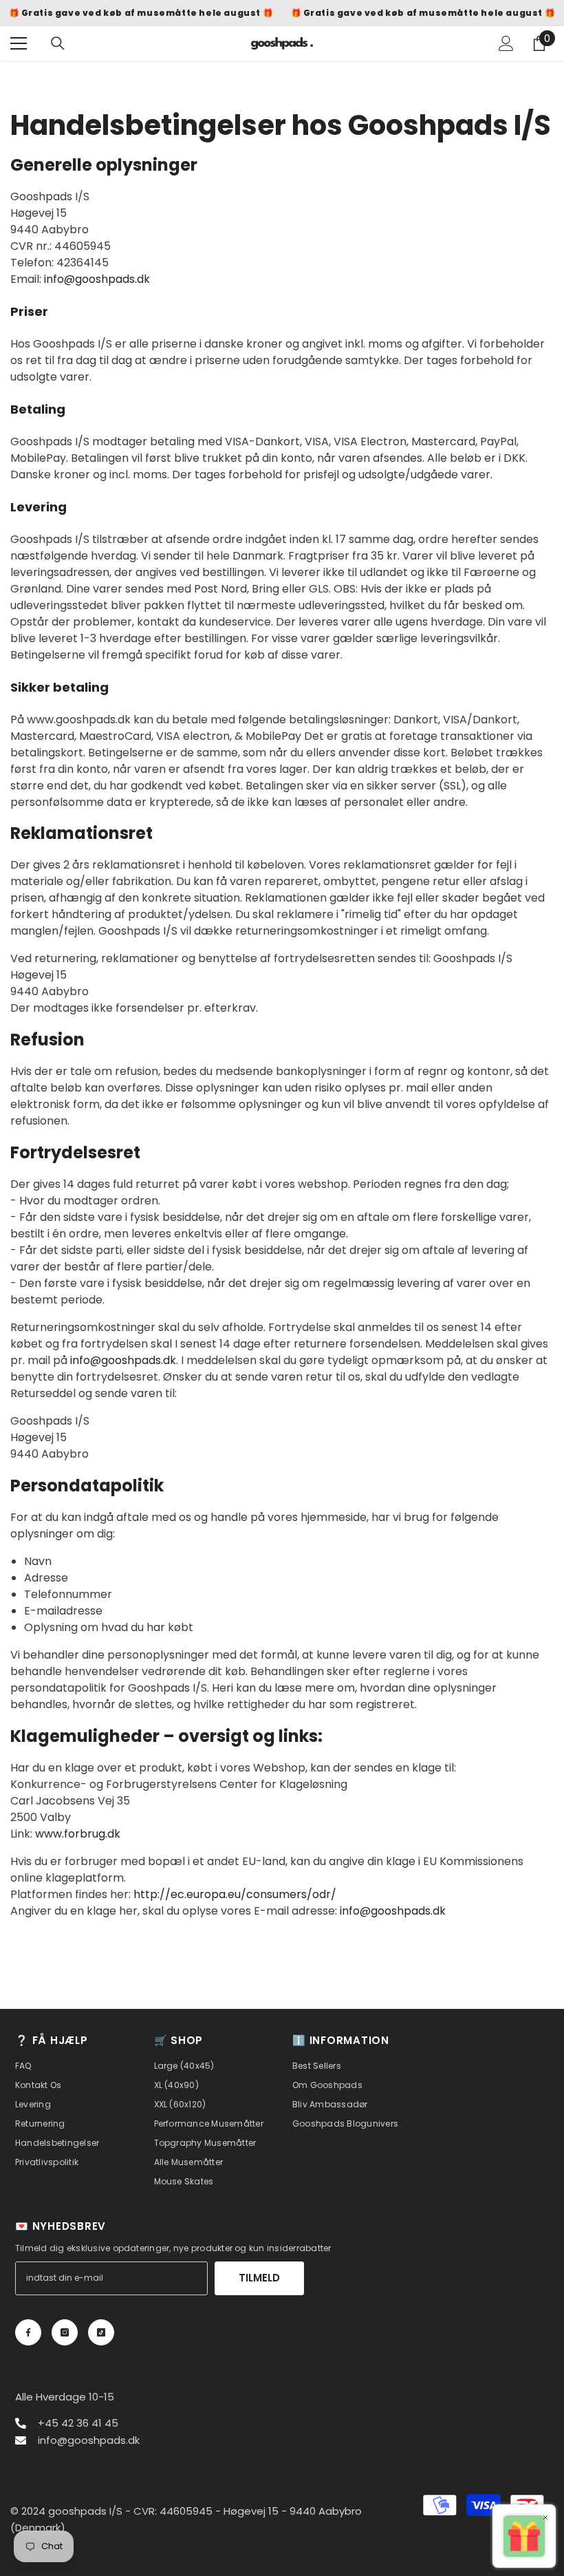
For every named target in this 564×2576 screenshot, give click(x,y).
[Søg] (58, 43)
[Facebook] (28, 2332)
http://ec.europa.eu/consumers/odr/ (235, 1894)
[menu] (19, 43)
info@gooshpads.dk (97, 279)
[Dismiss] (545, 2517)
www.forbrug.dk (78, 1834)
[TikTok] (101, 2332)
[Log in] (506, 43)
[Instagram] (65, 2332)
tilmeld (259, 2278)
